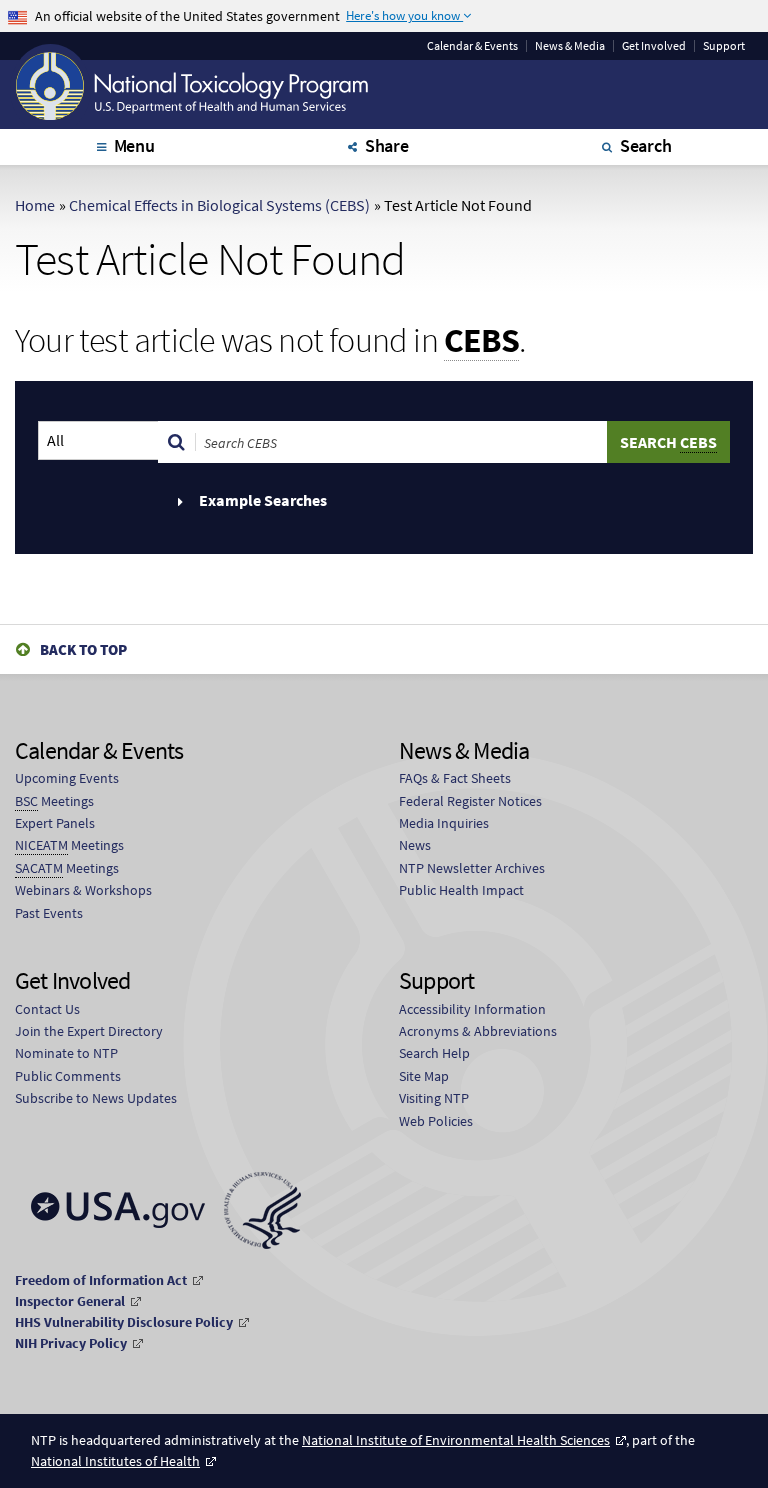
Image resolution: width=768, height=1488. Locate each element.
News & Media (570, 46)
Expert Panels (55, 823)
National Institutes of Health (115, 1461)
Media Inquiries (444, 823)
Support (724, 46)
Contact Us (47, 1009)
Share (387, 145)
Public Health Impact (461, 890)
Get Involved (654, 46)
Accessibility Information (472, 1009)
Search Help (434, 1053)
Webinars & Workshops (83, 890)
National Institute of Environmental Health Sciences (456, 1440)
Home (35, 205)
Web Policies (436, 1121)
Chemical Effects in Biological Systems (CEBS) (219, 205)
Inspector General (70, 1301)
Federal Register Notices (470, 801)
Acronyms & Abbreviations (478, 1031)
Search (646, 145)
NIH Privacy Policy (71, 1343)
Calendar (472, 46)
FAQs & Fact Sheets (455, 778)
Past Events (49, 913)
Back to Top (83, 649)
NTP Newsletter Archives (472, 868)
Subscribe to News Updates (96, 1098)
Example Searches (261, 500)
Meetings (54, 801)
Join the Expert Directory (89, 1031)
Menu (134, 145)
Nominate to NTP (66, 1053)
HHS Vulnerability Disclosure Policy (124, 1322)
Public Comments (68, 1076)
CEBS (481, 341)
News (415, 845)
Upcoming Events (67, 778)
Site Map (424, 1076)
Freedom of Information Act (101, 1280)
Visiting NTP (434, 1098)
